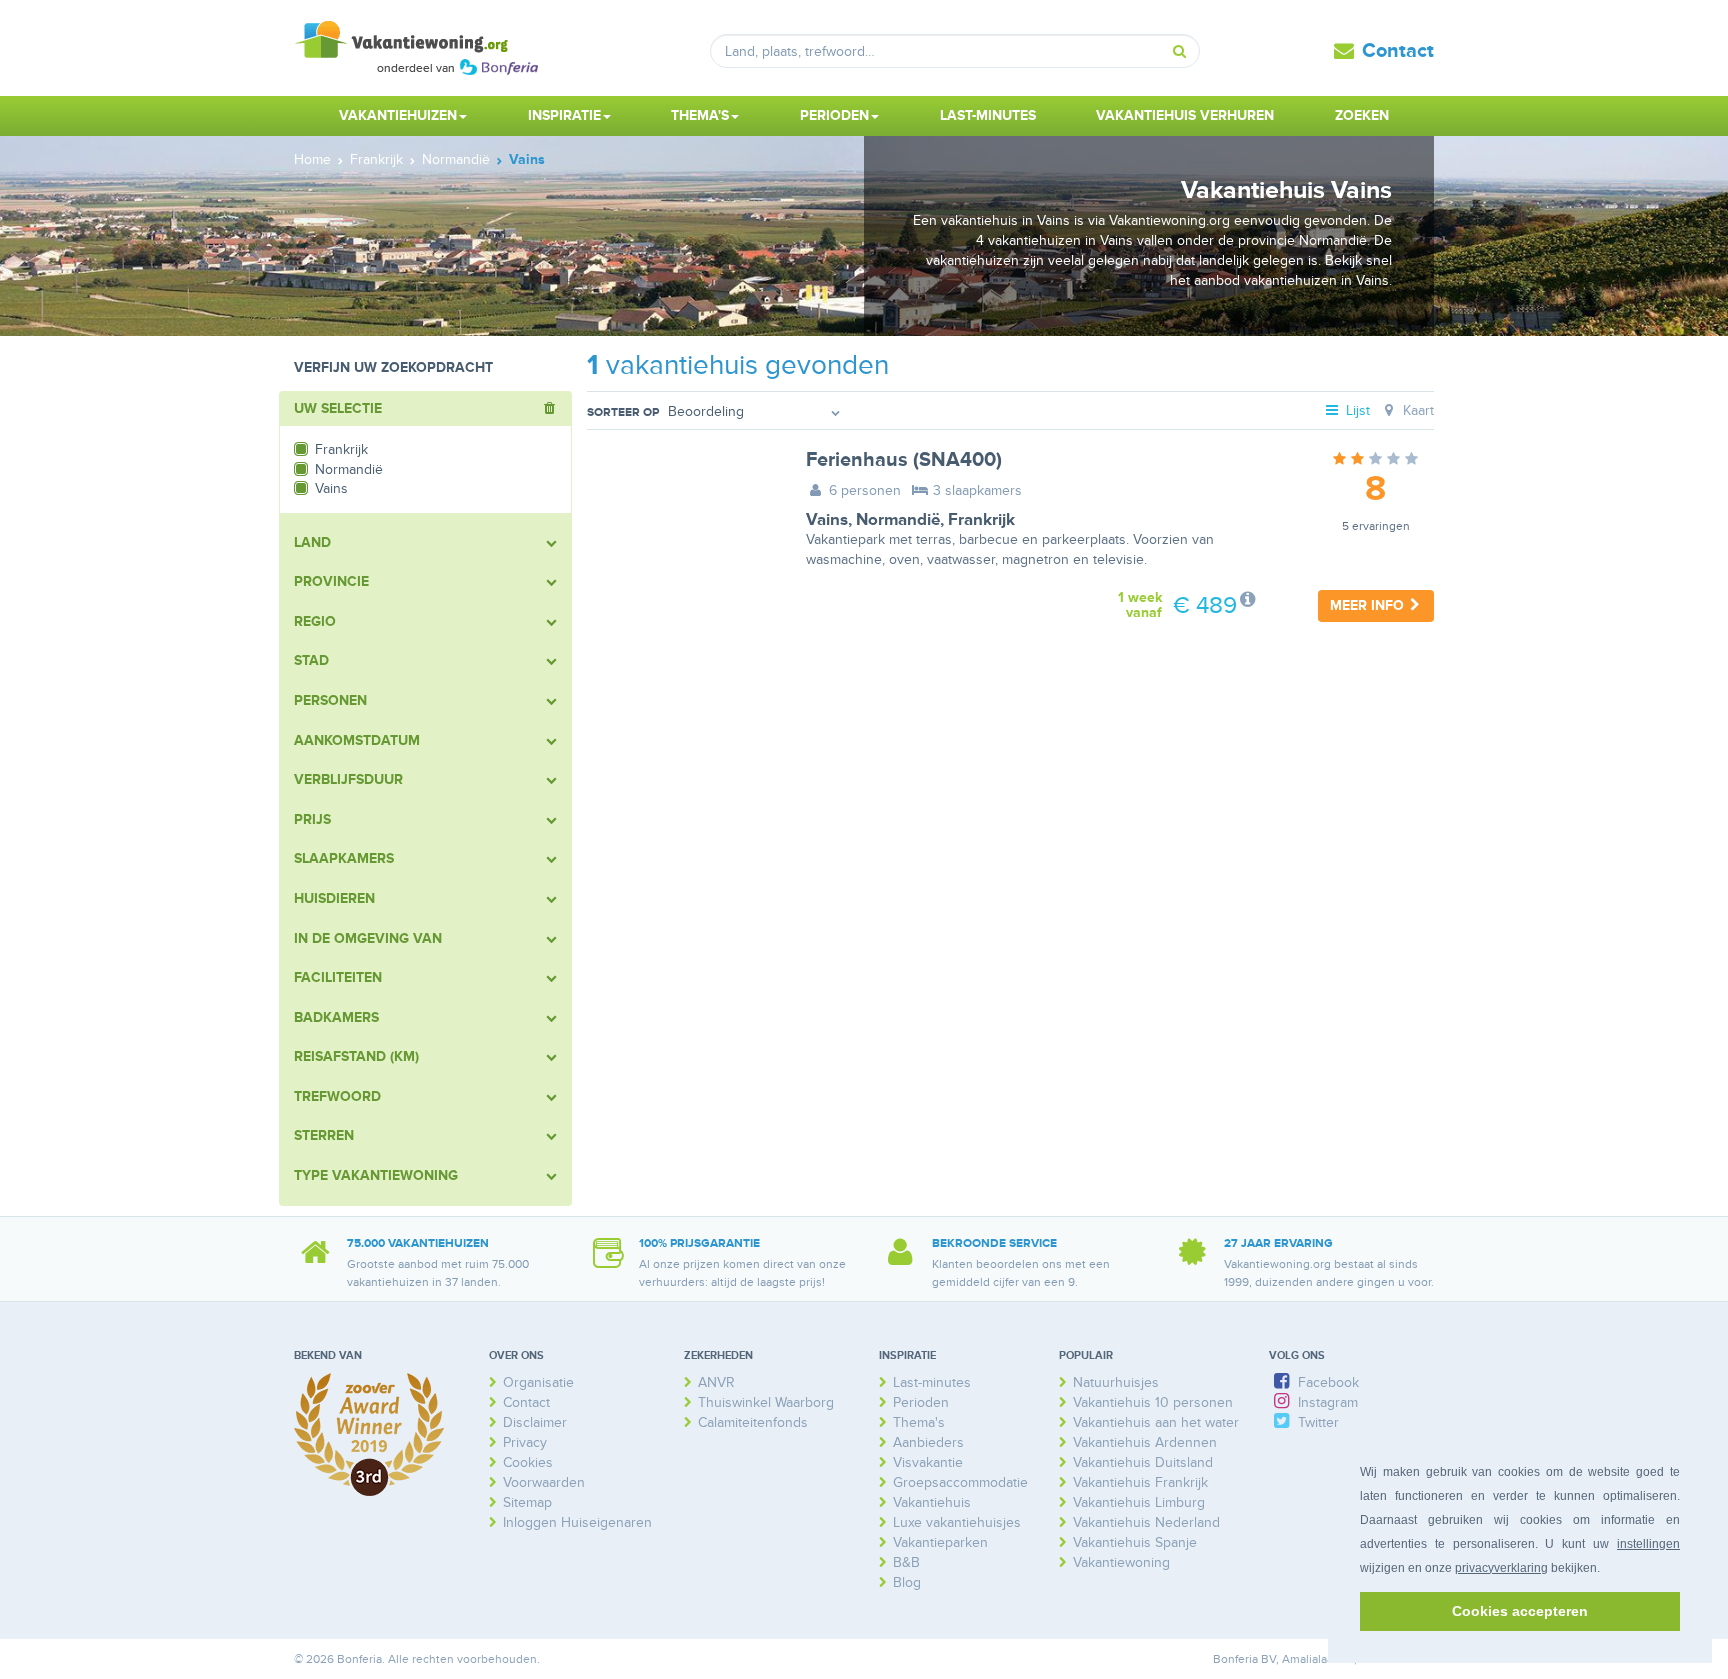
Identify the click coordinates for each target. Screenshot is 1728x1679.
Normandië (898, 520)
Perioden (921, 1402)
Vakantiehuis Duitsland (1143, 1462)
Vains (827, 520)
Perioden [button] (834, 115)
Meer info (1369, 605)
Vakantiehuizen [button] (398, 115)
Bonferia (1235, 1659)
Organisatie (538, 1382)
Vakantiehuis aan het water (1156, 1422)
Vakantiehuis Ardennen (1145, 1442)
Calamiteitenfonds (753, 1422)
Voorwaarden (544, 1482)
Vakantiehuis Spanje (1135, 1542)
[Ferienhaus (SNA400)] (681, 513)
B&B (906, 1562)
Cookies (528, 1462)
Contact (1398, 51)
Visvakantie (928, 1462)
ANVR (716, 1382)
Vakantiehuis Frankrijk (1140, 1482)
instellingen (1648, 1544)
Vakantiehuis (932, 1502)
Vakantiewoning (1121, 1562)
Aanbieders (928, 1442)
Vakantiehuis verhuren (1185, 115)
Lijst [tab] (1356, 410)
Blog (907, 1582)
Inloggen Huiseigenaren (577, 1522)
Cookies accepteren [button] (1520, 1611)
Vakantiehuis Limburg (1139, 1502)
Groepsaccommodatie (960, 1482)
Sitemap (527, 1502)
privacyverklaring (1501, 1568)
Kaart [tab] (1416, 410)
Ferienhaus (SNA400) (904, 460)
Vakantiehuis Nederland (1146, 1522)
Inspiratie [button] (564, 115)
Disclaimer (535, 1422)
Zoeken (1362, 115)
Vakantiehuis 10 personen (1153, 1402)
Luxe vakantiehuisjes (957, 1522)
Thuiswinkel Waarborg (766, 1402)
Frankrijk (981, 520)
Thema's (919, 1422)
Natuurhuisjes (1116, 1382)
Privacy (525, 1442)
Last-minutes (988, 115)
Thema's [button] (700, 115)
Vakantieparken (940, 1542)
